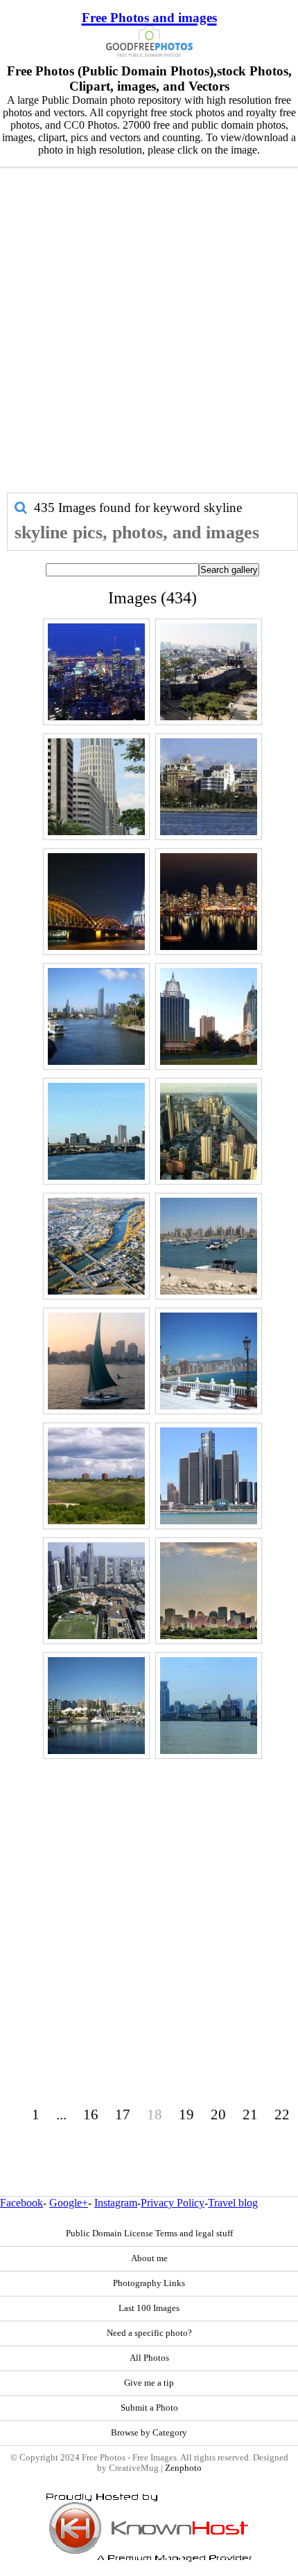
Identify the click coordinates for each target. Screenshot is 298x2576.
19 (186, 2114)
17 (123, 2114)
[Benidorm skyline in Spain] (209, 1361)
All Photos (149, 2358)
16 (91, 2114)
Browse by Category (149, 2433)
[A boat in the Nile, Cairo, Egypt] (96, 1361)
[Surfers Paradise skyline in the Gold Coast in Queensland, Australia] (96, 1016)
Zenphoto (183, 2468)
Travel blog (233, 2203)
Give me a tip (149, 2383)
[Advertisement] (149, 337)
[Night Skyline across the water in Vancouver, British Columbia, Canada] (209, 902)
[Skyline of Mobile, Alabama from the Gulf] (96, 1131)
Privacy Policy (173, 2203)
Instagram (116, 2203)
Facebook (21, 2203)
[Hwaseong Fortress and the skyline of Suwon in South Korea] (209, 672)
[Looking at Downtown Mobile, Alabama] (209, 1016)
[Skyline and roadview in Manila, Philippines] (96, 787)
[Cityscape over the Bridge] (96, 902)
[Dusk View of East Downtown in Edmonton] (209, 1591)
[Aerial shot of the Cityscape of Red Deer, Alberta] (96, 1246)
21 (250, 2114)
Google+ (69, 2203)
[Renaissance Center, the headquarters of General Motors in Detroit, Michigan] (209, 1476)
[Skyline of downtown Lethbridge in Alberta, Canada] (96, 1476)
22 (282, 2114)
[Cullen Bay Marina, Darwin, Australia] (96, 1706)
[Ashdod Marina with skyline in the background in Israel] (209, 1246)
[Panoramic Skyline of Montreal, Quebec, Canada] (96, 672)
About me (149, 2258)
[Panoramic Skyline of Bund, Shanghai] (209, 1706)
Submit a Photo (149, 2408)
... (61, 2114)
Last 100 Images (149, 2308)
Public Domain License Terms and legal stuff (149, 2234)
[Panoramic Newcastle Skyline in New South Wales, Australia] (209, 787)
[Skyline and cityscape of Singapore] (96, 1591)
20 (218, 2114)
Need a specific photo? (149, 2333)
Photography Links (149, 2283)
